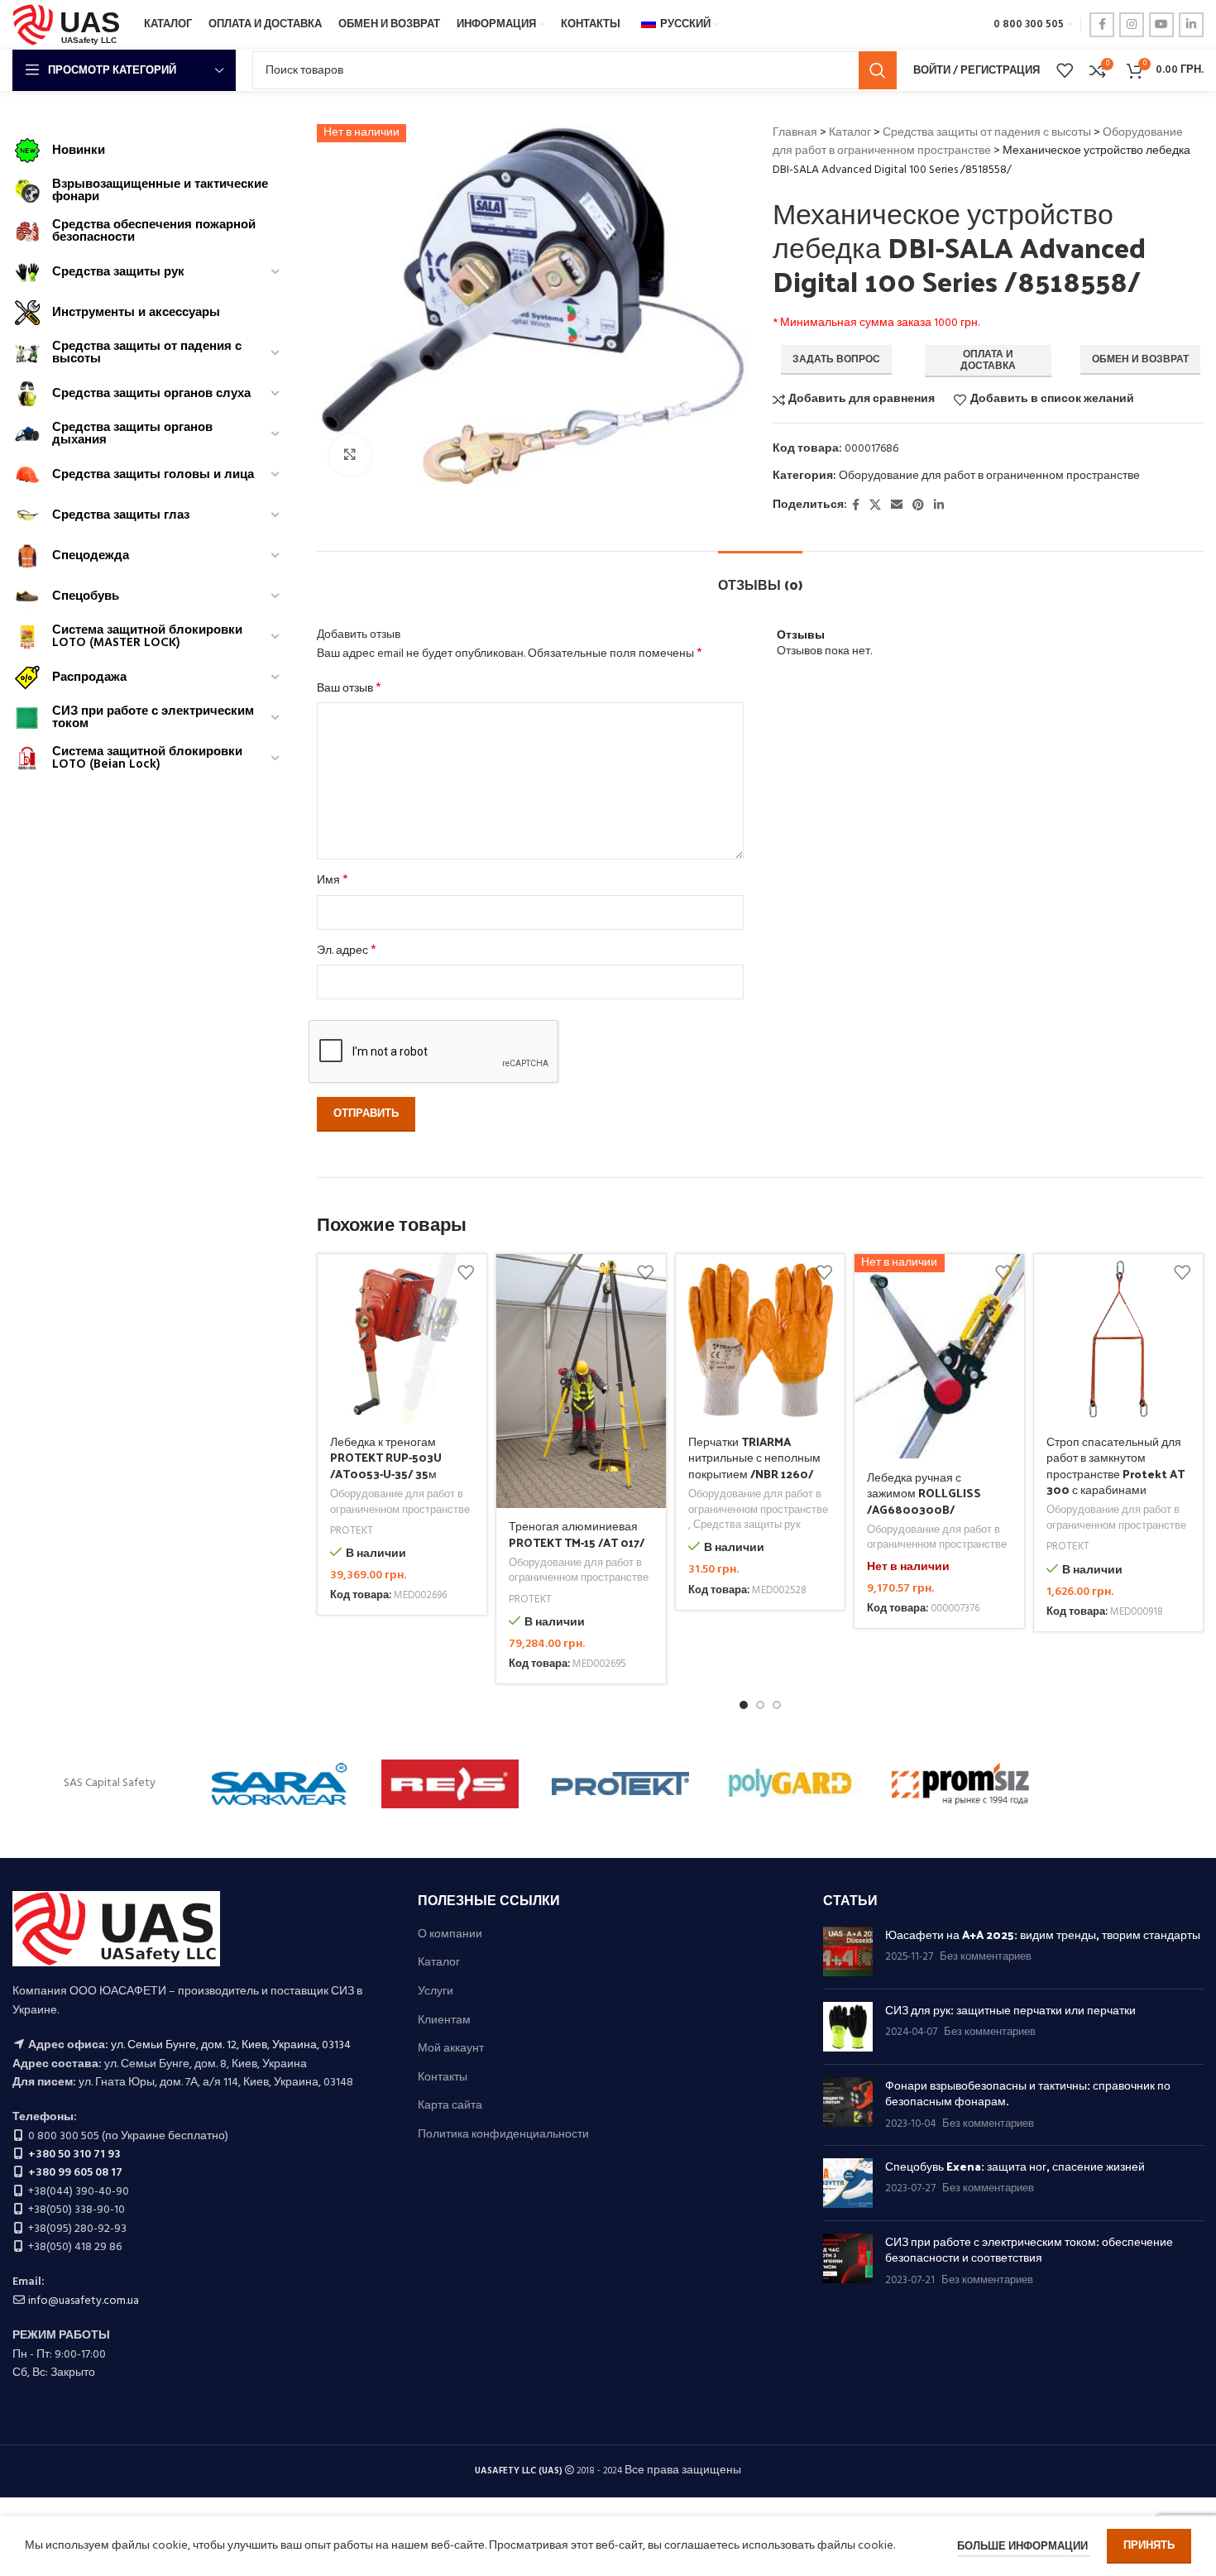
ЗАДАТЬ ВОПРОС (836, 360)
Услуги (436, 1992)
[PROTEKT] (620, 1784)
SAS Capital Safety (110, 1783)
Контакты (443, 2078)
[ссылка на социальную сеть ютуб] (1161, 25)
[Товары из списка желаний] (1065, 70)
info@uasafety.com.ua (84, 2301)
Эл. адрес (347, 951)
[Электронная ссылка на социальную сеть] (897, 506)
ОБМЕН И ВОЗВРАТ (1140, 360)
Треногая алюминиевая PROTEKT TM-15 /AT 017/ (577, 1534)
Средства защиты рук (747, 1526)
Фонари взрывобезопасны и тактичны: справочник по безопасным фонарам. (1028, 2093)
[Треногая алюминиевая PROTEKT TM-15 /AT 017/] (581, 1381)
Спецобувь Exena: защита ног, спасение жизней (1015, 2166)
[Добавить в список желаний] (466, 1273)
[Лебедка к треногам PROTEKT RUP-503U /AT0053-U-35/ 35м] (402, 1339)
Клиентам (444, 2021)
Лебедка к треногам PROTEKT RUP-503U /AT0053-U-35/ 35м (386, 1458)
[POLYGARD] (791, 1784)
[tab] (760, 576)
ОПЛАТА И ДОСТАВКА (988, 361)
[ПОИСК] (878, 70)
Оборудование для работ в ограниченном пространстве (978, 142)
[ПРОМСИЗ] (960, 1784)
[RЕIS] (450, 1784)
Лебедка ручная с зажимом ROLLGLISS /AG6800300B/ (924, 1493)
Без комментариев (986, 1957)
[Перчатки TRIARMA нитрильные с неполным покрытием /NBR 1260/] (761, 1339)
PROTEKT (352, 1532)
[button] (744, 1705)
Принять (1149, 2546)
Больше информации (1024, 2547)
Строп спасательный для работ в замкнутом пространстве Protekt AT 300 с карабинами (1115, 1466)
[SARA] (280, 1784)
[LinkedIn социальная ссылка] (1191, 25)
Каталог (850, 133)
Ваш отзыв (349, 689)
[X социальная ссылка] (875, 506)
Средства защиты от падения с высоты (987, 133)
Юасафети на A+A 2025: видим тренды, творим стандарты (1043, 1934)
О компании (450, 1935)
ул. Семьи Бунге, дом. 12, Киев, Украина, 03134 (231, 2045)
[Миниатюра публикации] (848, 1951)
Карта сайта (450, 2106)
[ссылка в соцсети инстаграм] (1132, 25)
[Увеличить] (350, 455)
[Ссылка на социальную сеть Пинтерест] (918, 506)
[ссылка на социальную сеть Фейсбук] (1102, 25)
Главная (795, 133)
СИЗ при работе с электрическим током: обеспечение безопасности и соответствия (1029, 2250)
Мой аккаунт (451, 2049)
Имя (333, 881)
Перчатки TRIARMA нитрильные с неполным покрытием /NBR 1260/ (754, 1458)
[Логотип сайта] (70, 25)
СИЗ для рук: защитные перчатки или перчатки (1010, 2010)
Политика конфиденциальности (503, 2135)
